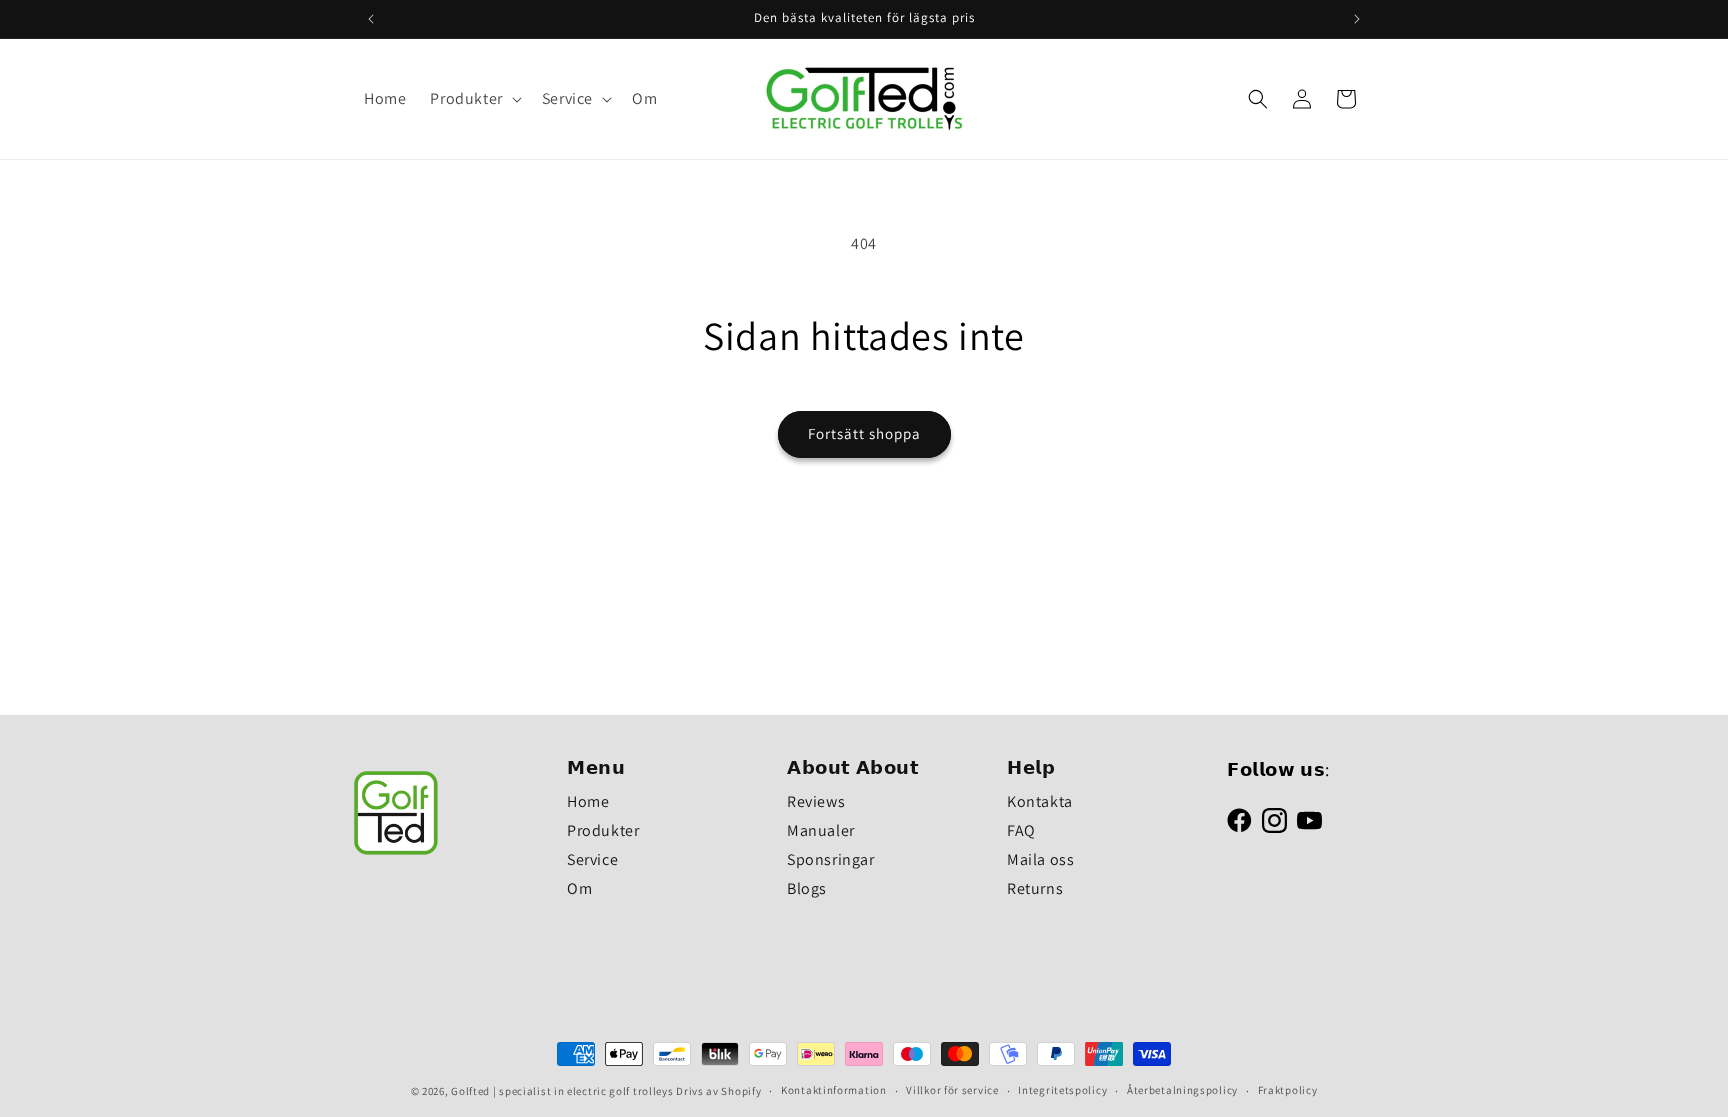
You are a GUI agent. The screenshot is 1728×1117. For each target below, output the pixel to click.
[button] (473, 99)
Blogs (807, 888)
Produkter (603, 830)
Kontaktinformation (834, 1090)
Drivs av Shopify (718, 1091)
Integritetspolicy (1062, 1090)
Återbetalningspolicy (1182, 1090)
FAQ (1021, 830)
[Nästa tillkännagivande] (1357, 19)
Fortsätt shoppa (864, 433)
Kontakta (1040, 801)
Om (579, 888)
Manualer (821, 830)
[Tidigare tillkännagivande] (371, 19)
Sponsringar (831, 859)
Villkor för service (952, 1090)
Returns (1035, 888)
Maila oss (1040, 859)
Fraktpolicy (1288, 1090)
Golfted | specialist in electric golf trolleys (562, 1091)
